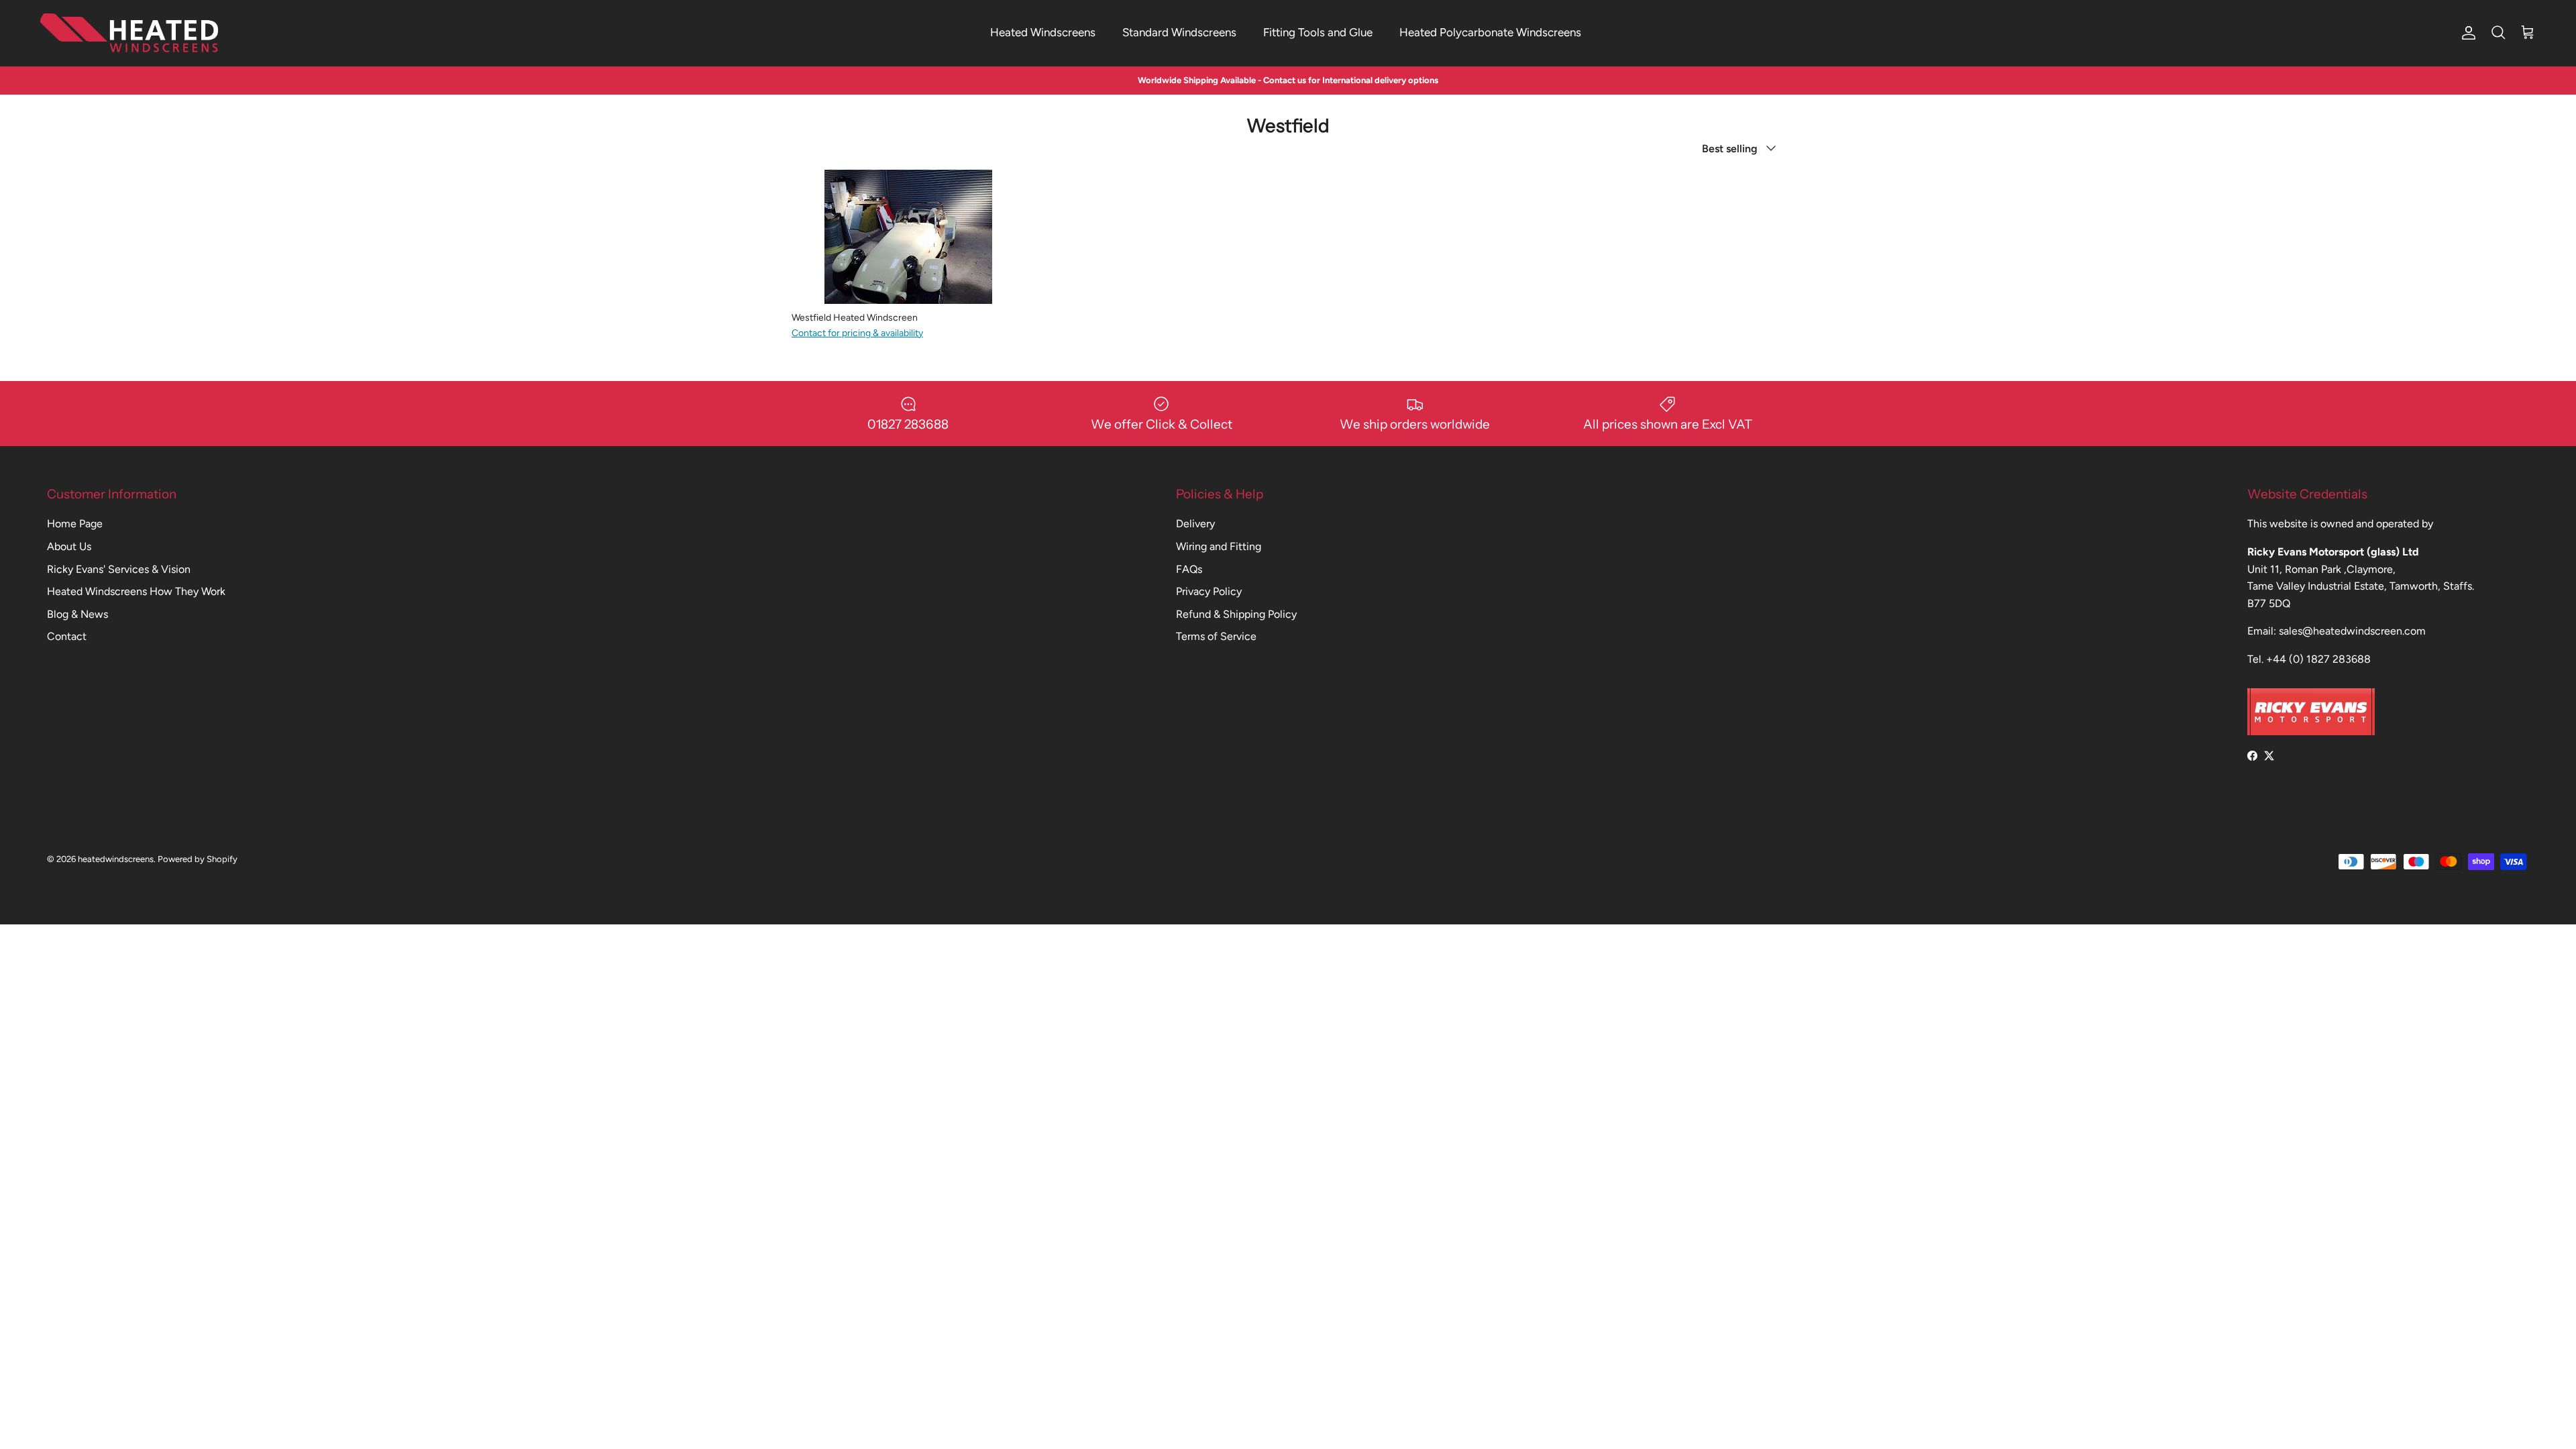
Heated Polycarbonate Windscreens (1490, 32)
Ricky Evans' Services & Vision (119, 569)
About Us (69, 546)
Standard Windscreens (1179, 32)
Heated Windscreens (1043, 32)
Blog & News (77, 614)
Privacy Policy (1209, 591)
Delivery (1195, 524)
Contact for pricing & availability (857, 333)
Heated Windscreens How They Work (136, 591)
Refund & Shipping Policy (1236, 614)
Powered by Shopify (198, 859)
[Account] (2466, 33)
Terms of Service (1216, 636)
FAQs (1189, 569)
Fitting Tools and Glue (1318, 32)
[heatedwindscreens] (129, 33)
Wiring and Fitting (1219, 546)
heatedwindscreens (116, 859)
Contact (67, 636)
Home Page (75, 524)
